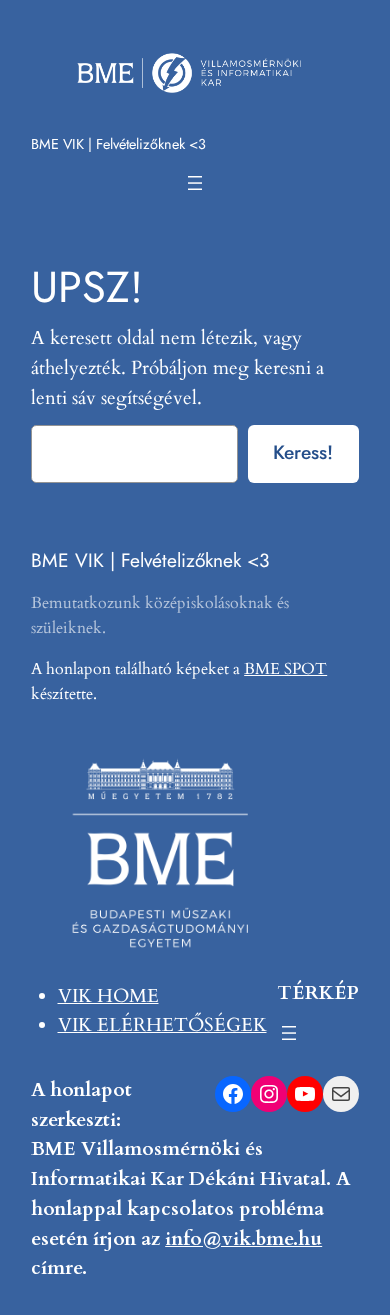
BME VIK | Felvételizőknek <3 (118, 144)
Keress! (303, 452)
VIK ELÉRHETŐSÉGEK (162, 1025)
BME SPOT (285, 669)
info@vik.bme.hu (243, 1239)
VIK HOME (108, 996)
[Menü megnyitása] (195, 183)
